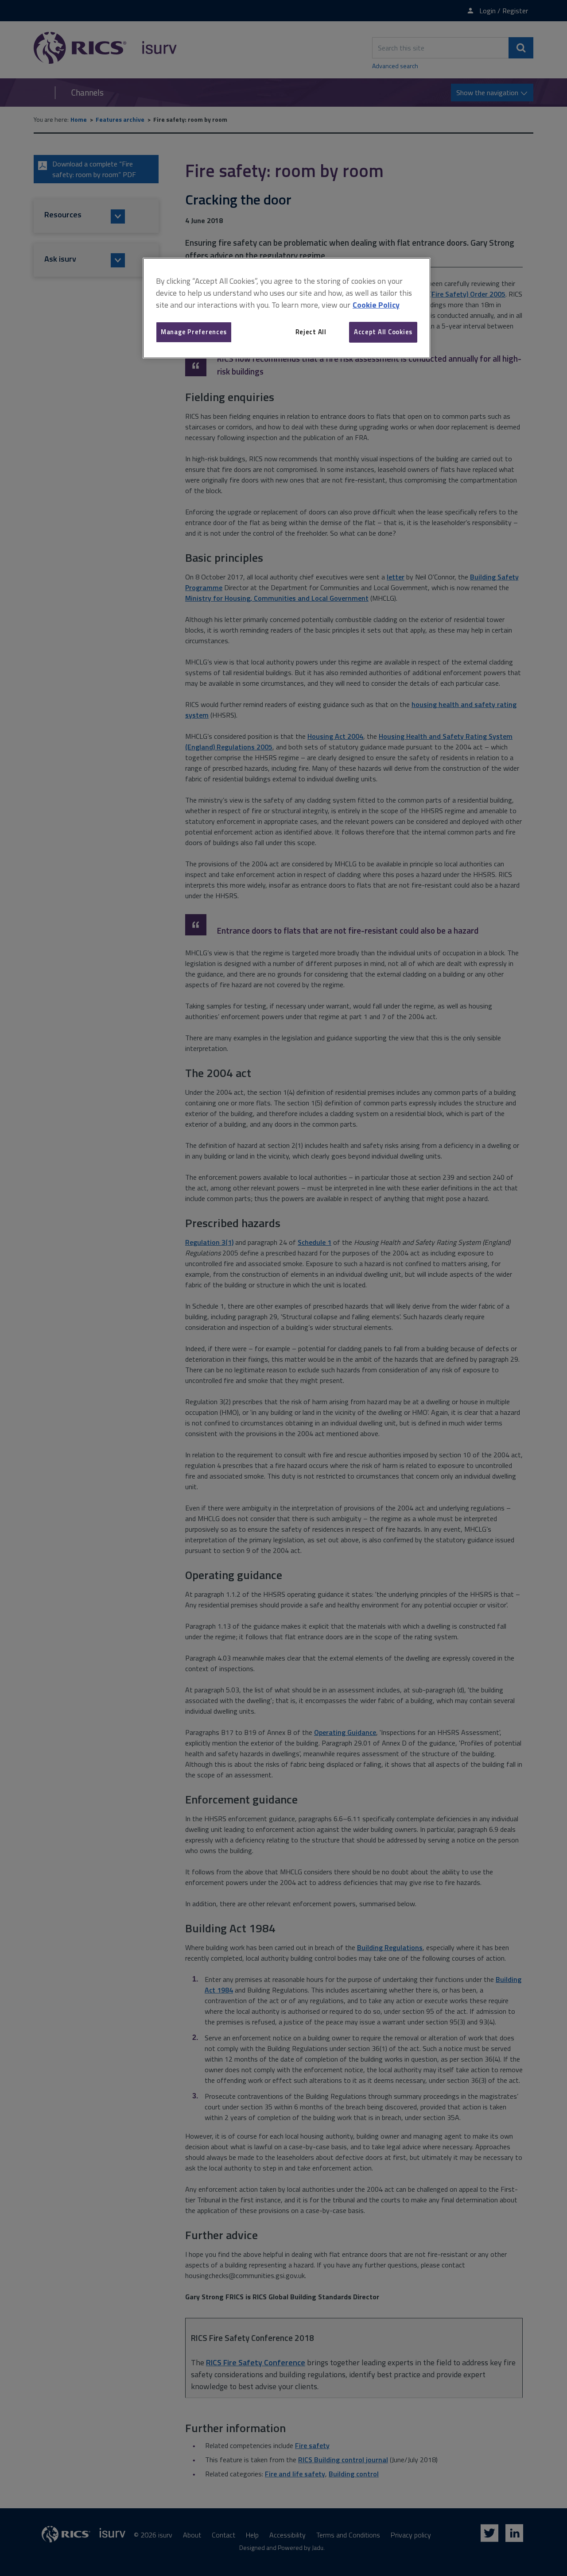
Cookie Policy (376, 305)
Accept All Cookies (383, 332)
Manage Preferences (194, 332)
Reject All (311, 332)
